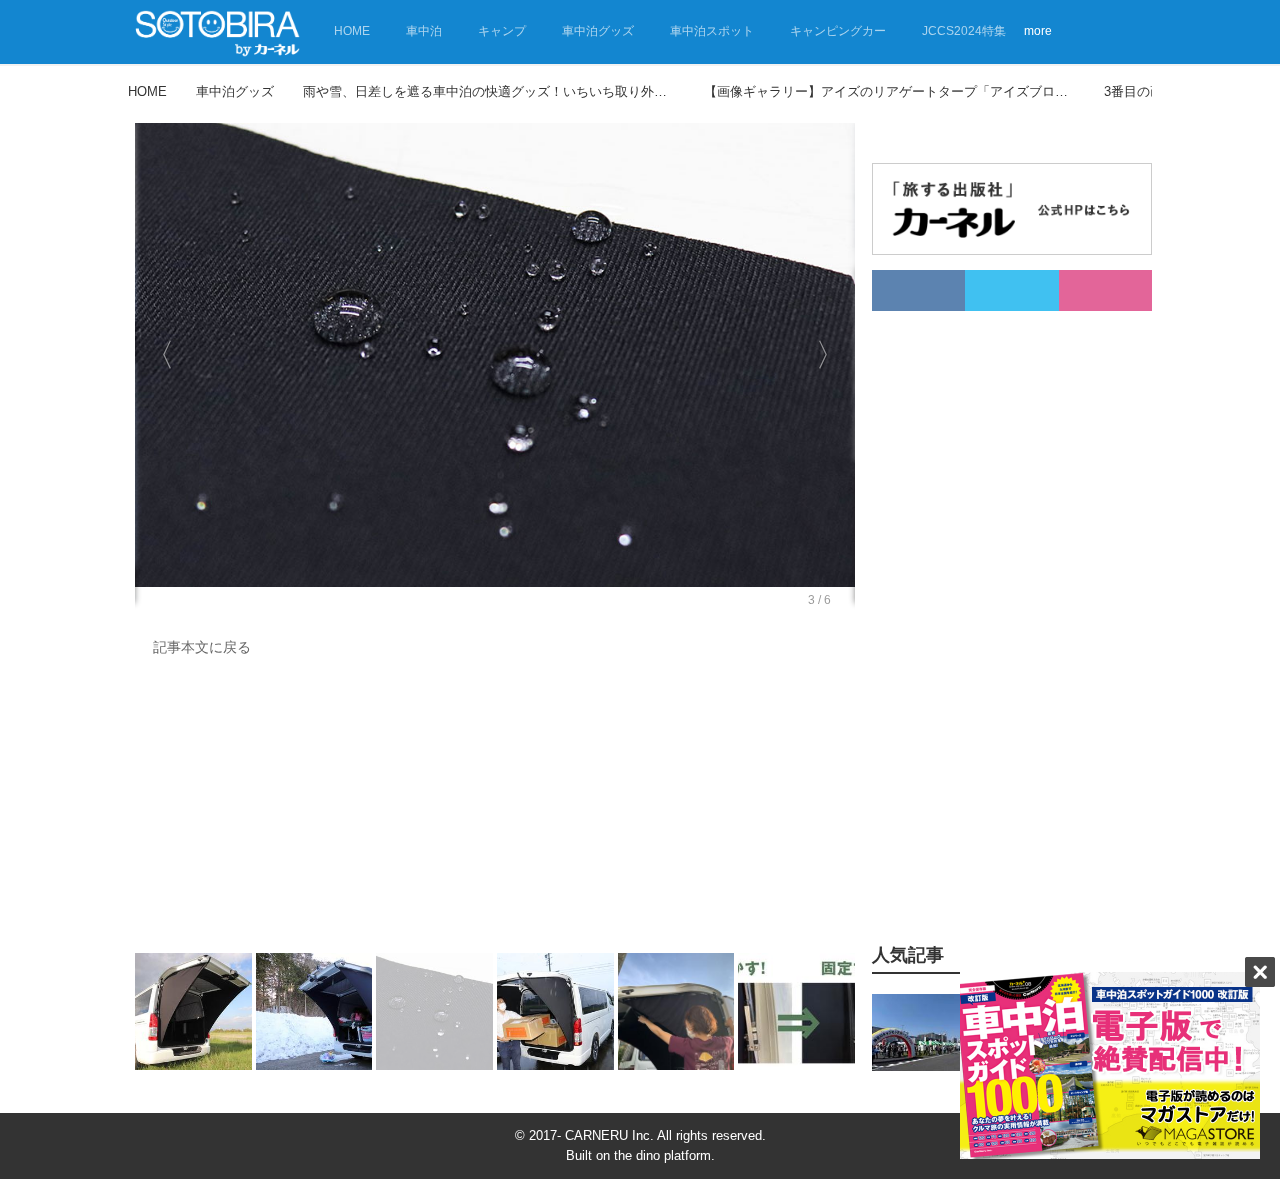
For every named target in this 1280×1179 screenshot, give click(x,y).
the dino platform (662, 1155)
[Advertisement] (495, 810)
